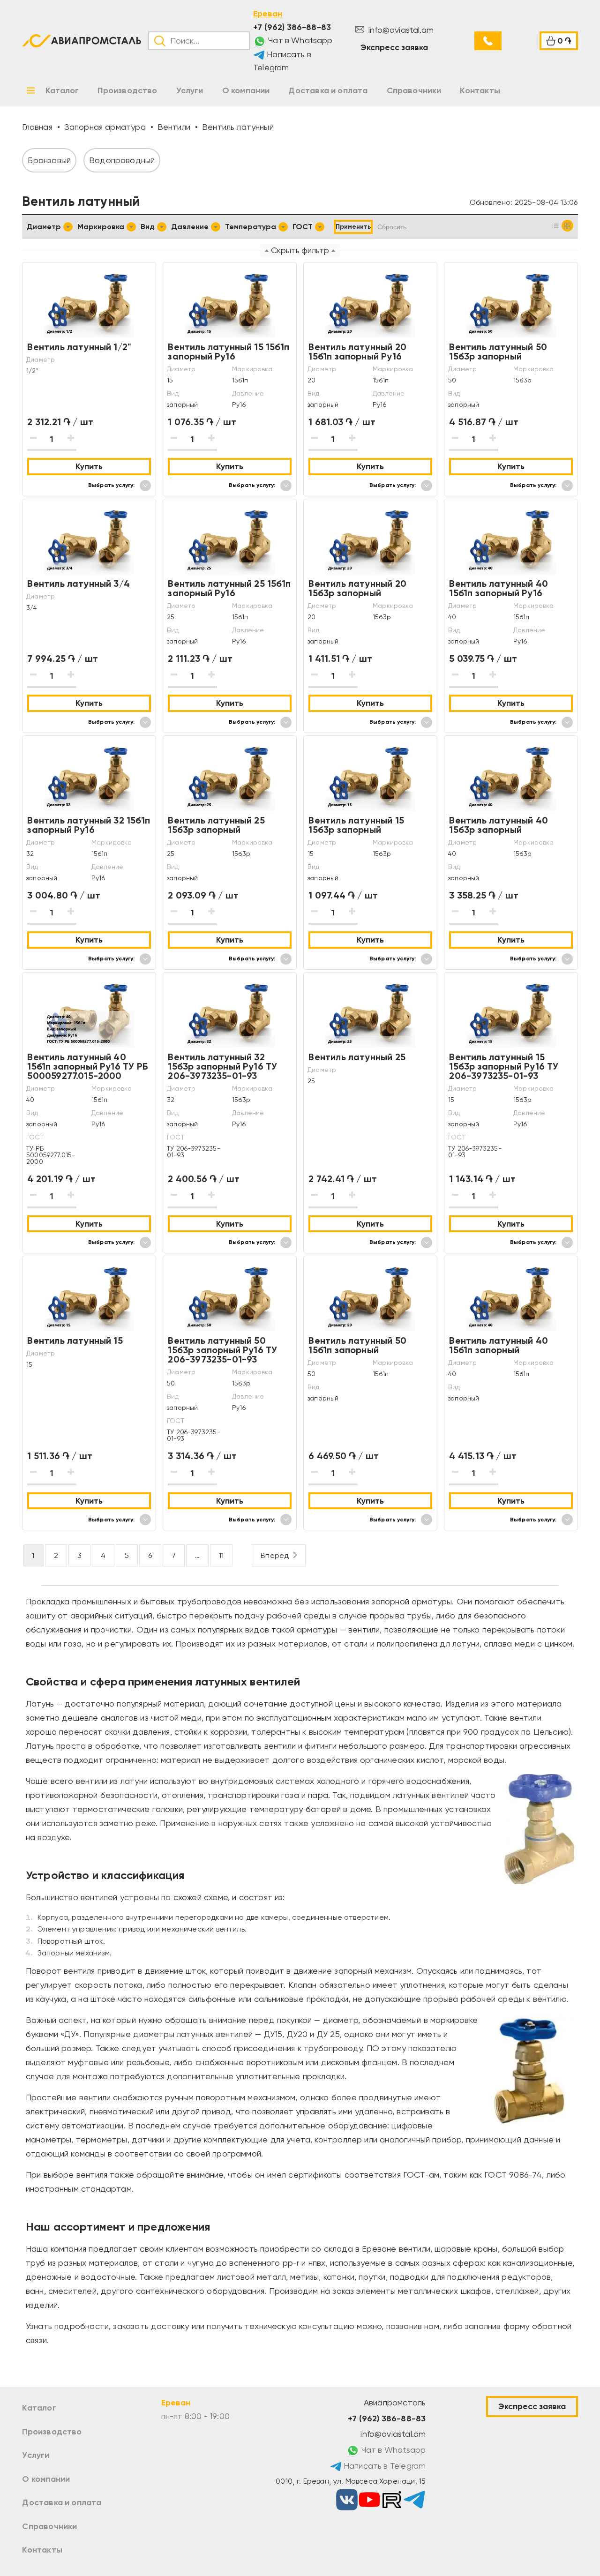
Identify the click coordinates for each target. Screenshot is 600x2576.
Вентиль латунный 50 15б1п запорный (357, 1345)
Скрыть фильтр (300, 250)
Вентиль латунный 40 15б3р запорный (498, 825)
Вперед (275, 1555)
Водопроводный (122, 160)
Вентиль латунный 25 (357, 1057)
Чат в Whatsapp (300, 40)
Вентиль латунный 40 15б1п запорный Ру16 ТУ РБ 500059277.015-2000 (87, 1066)
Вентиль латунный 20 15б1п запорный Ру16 (357, 352)
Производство (52, 2432)
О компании (46, 2479)
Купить (89, 466)
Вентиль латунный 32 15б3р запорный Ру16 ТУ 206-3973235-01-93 (222, 1066)
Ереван (268, 14)
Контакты (42, 2550)
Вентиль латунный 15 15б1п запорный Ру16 (228, 352)
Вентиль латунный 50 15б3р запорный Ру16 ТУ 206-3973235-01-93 (222, 1350)
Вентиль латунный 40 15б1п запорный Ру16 (498, 588)
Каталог (39, 2408)
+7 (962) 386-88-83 (292, 27)
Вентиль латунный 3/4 (79, 584)
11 (221, 1555)
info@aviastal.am (400, 30)
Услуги (36, 2455)
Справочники (49, 2526)
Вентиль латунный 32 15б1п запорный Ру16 (88, 825)
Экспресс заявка (394, 47)
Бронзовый (49, 160)
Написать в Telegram (282, 61)
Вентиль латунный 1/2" (79, 347)
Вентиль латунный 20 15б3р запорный (357, 588)
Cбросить (392, 227)
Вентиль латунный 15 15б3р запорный (356, 825)
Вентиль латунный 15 (75, 1340)
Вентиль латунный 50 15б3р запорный (498, 352)
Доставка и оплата (62, 2502)
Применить (353, 227)
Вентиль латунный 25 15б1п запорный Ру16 (229, 588)
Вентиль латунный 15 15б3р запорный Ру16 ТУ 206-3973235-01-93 (504, 1066)
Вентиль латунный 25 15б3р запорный (216, 825)
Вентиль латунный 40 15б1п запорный (498, 1345)
